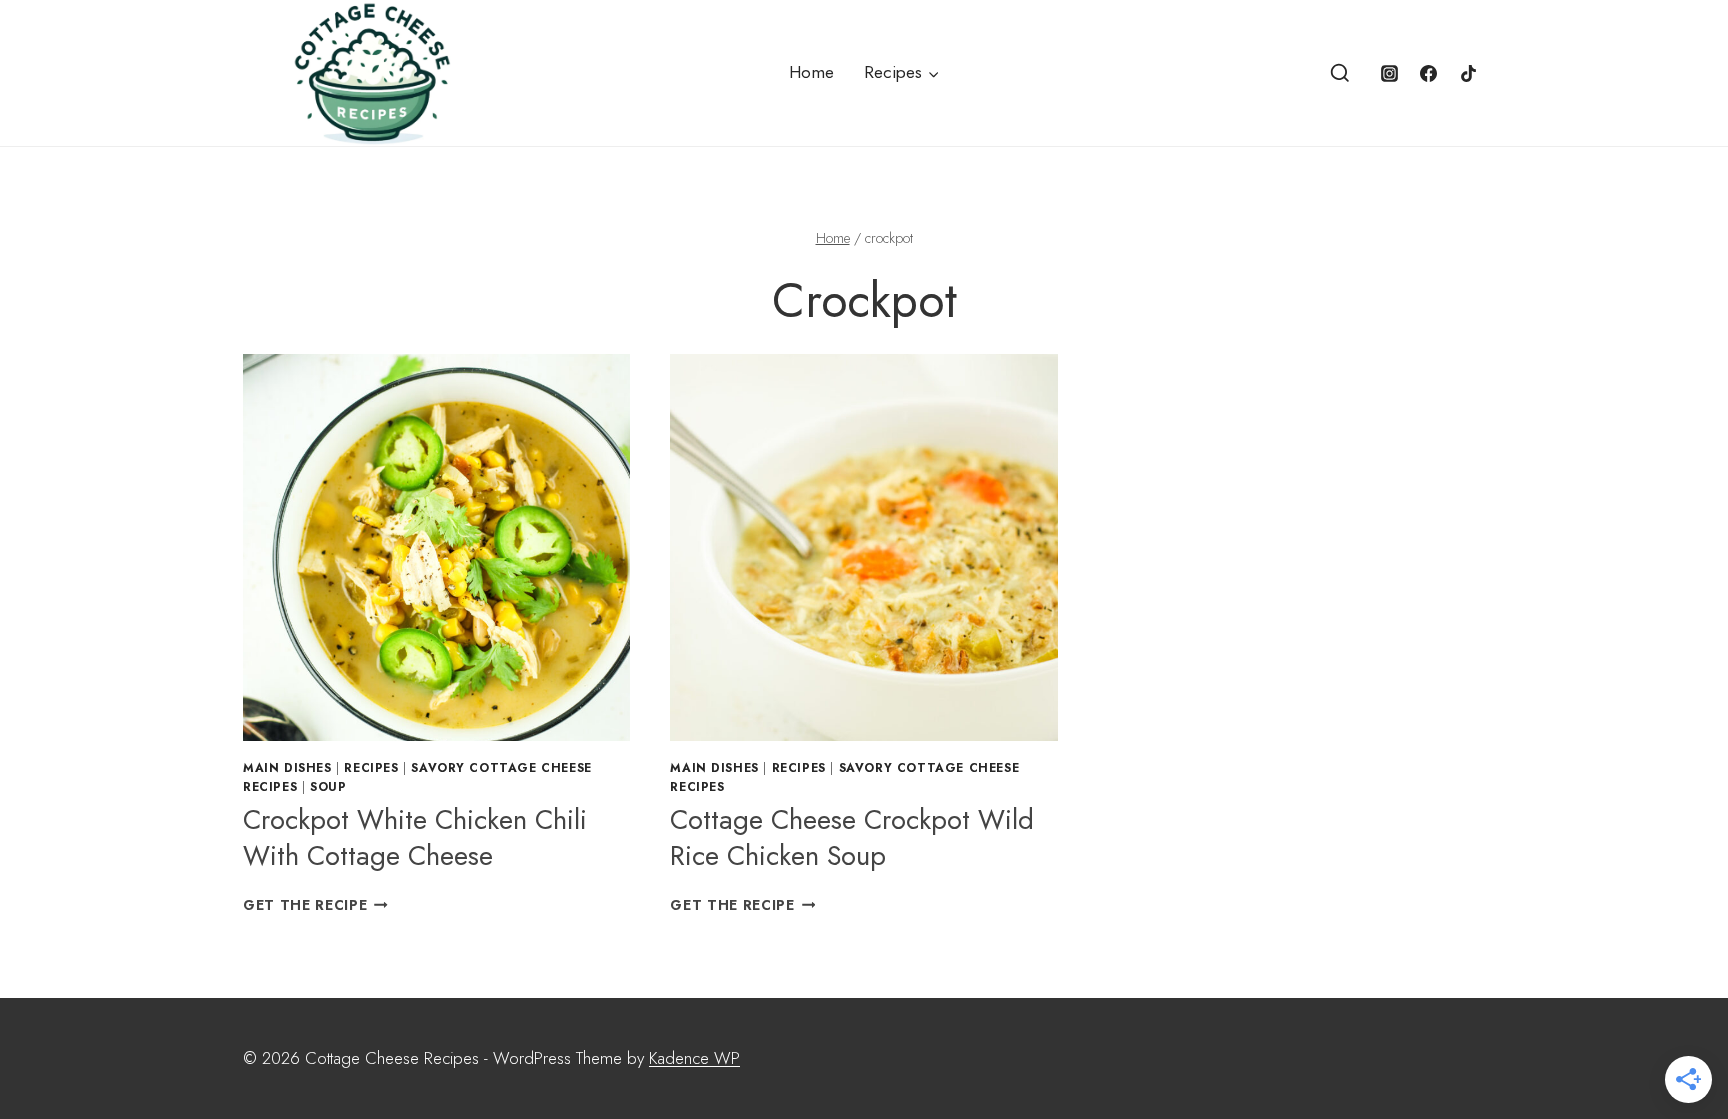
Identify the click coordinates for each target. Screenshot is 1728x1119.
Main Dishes (287, 767)
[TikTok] (1468, 73)
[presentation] (436, 547)
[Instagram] (1390, 73)
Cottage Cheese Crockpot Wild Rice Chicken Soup (852, 837)
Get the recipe (315, 905)
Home (811, 72)
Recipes (371, 767)
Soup (328, 786)
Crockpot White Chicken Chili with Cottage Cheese (415, 837)
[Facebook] (1429, 73)
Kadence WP (694, 1058)
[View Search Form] (1340, 74)
